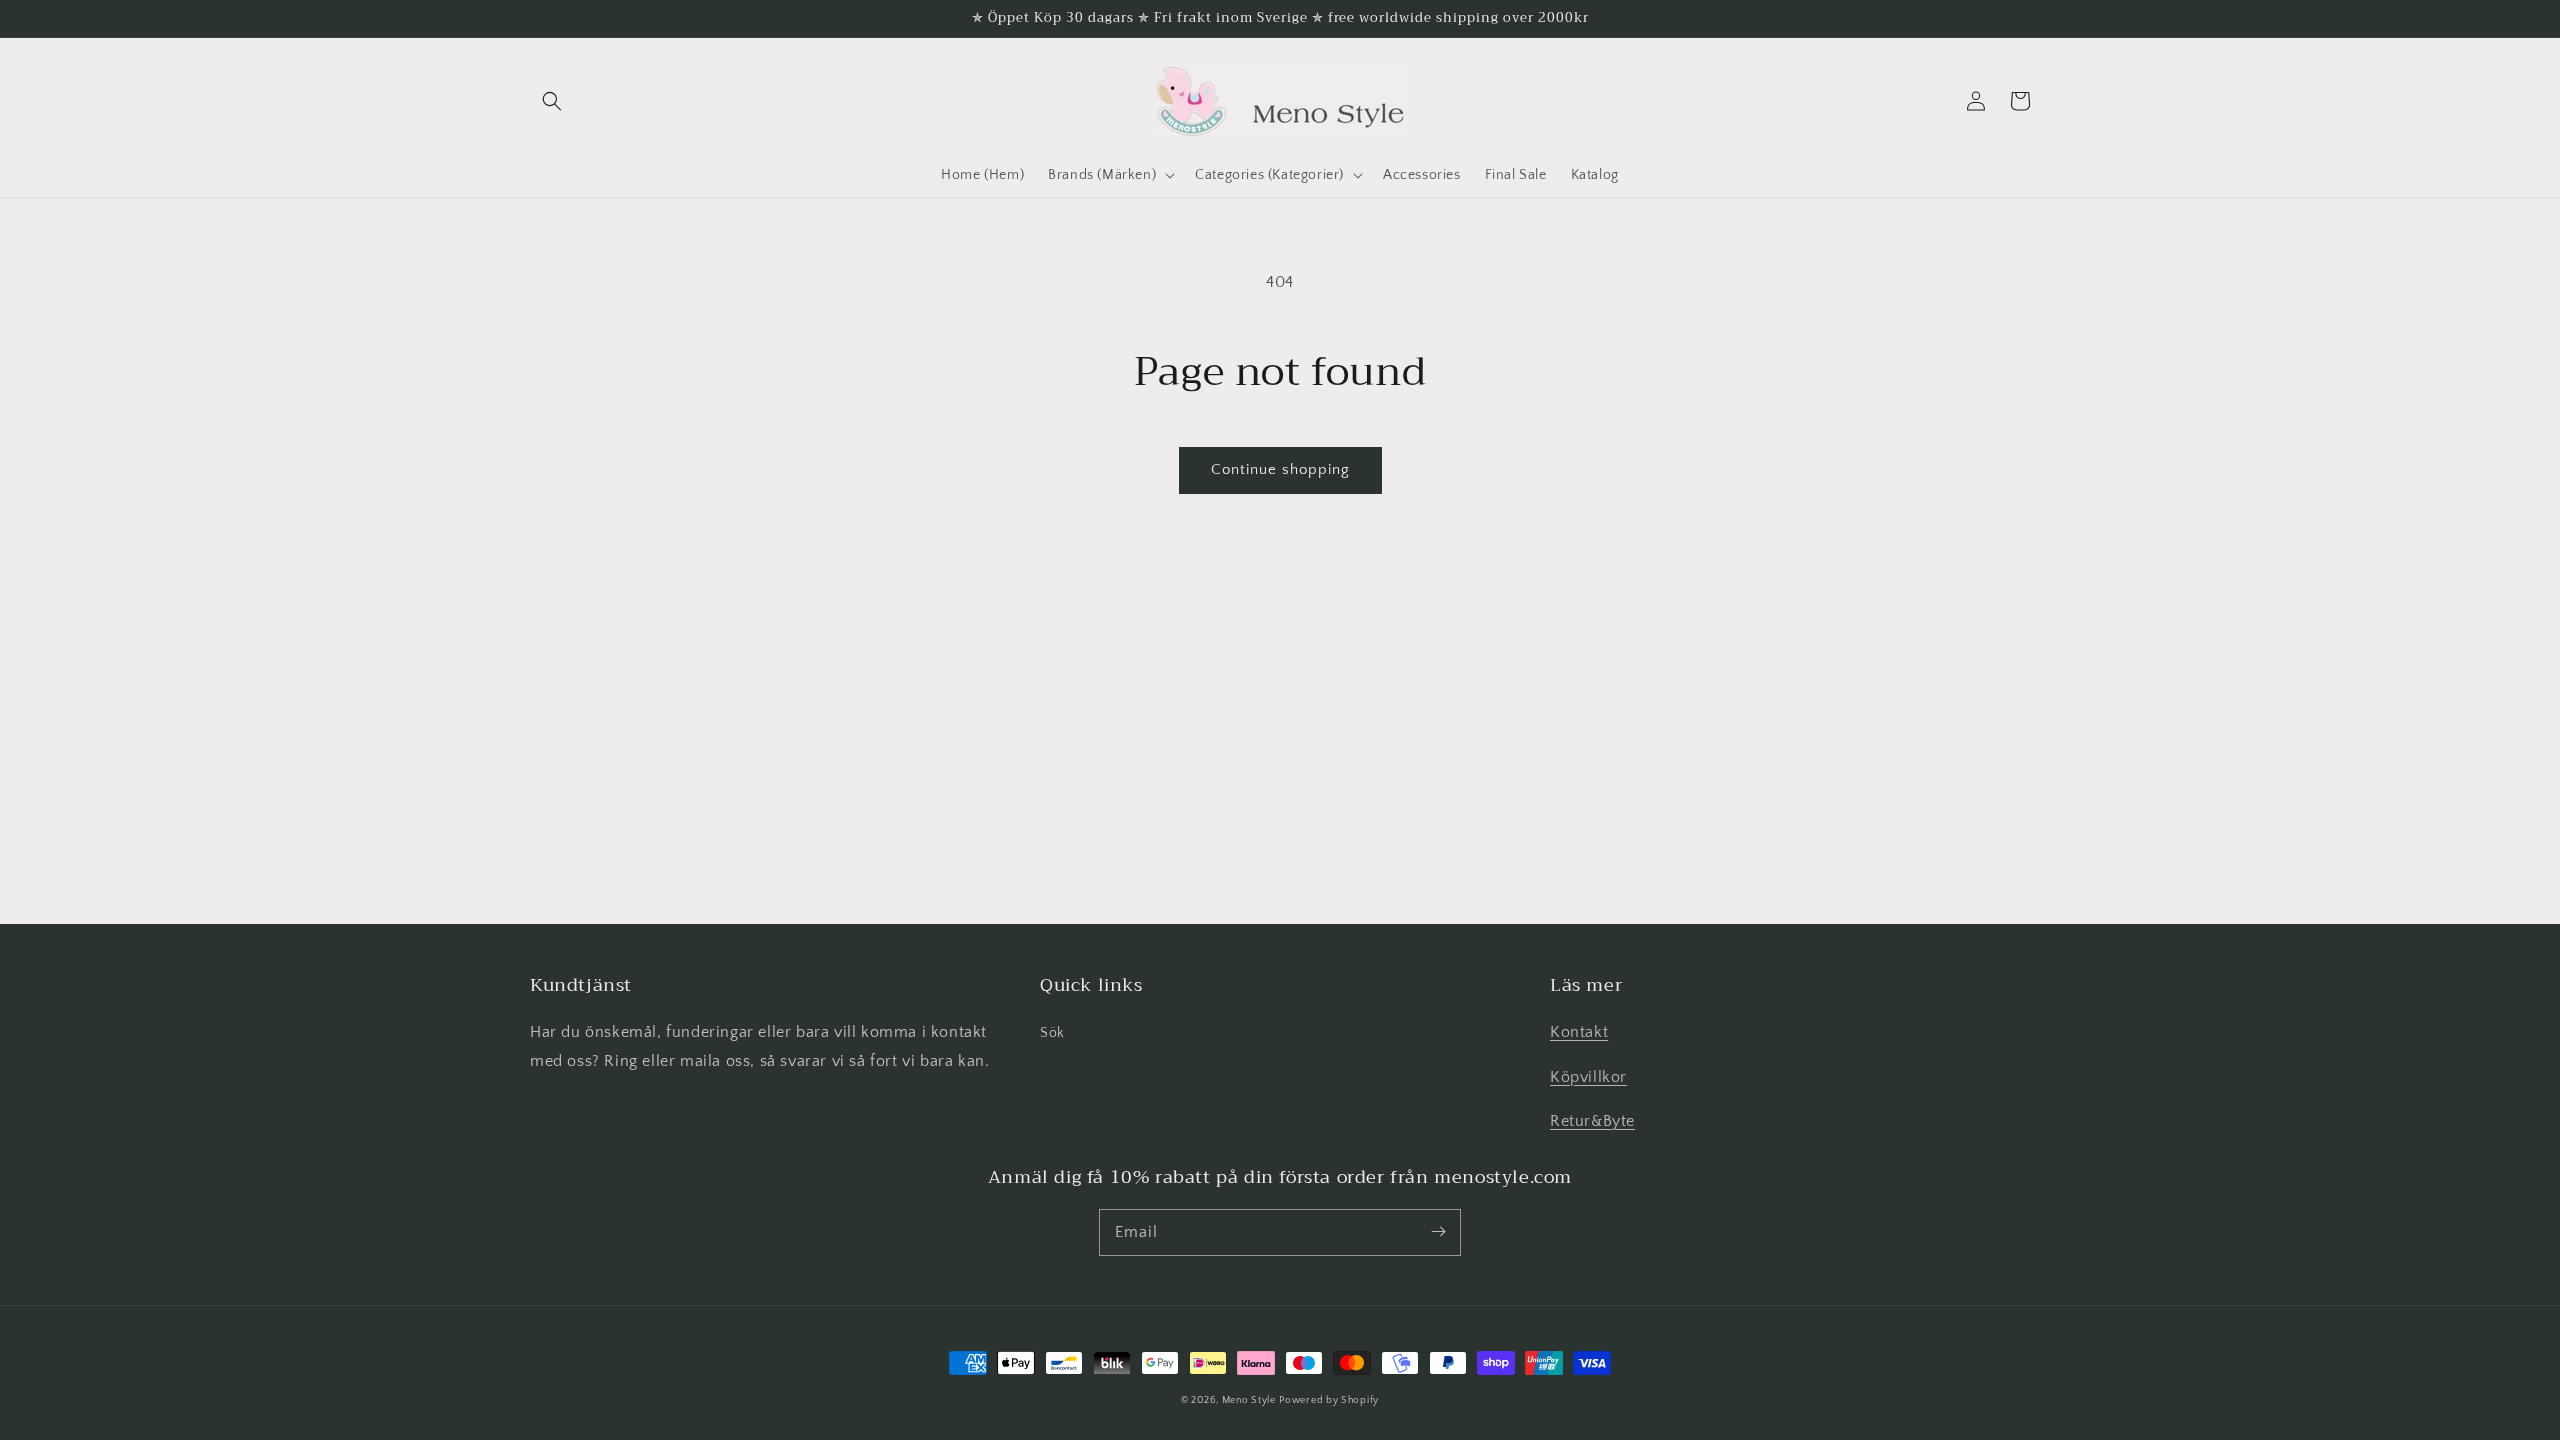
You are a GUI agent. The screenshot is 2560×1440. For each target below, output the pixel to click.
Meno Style (1249, 1400)
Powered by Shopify (1329, 1400)
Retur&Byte (1592, 1121)
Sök (1052, 1033)
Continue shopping (1280, 469)
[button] (552, 101)
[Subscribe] (1438, 1232)
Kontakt (1579, 1032)
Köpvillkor (1588, 1077)
